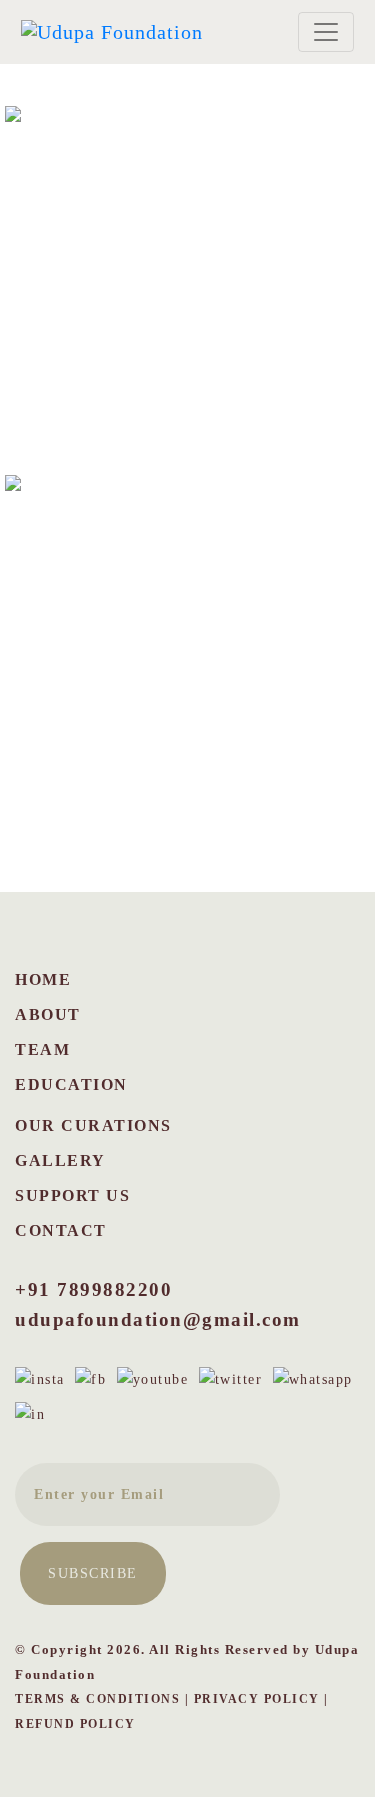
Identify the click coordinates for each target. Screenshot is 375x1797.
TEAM (42, 1049)
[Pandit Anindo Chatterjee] (187, 657)
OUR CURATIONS (93, 1125)
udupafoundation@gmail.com (158, 1319)
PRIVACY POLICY (257, 1699)
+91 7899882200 (93, 1289)
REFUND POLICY (75, 1724)
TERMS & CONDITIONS (97, 1699)
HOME (43, 979)
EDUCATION (71, 1084)
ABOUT (48, 1014)
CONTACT (61, 1230)
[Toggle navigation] (326, 32)
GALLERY (60, 1160)
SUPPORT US (72, 1195)
